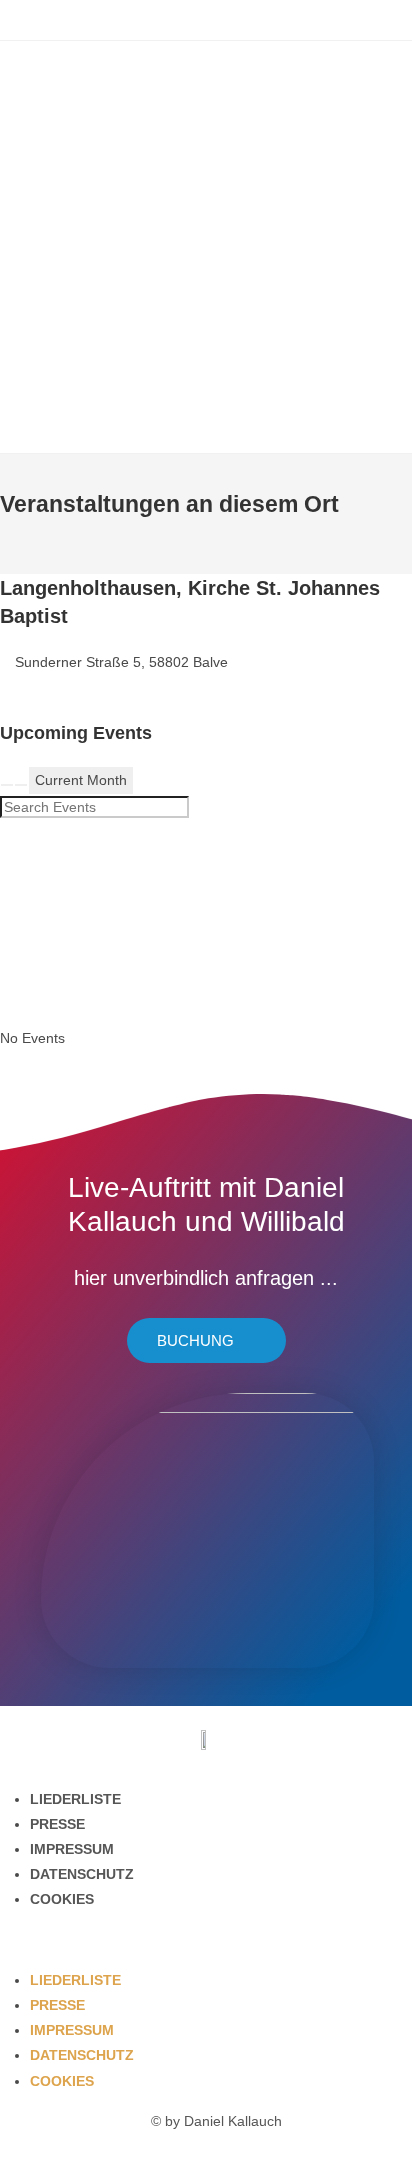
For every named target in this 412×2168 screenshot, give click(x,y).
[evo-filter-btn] (21, 785)
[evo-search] (7, 785)
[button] (206, 1940)
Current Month (81, 780)
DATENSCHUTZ (82, 1874)
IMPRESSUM (72, 1849)
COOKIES (62, 1899)
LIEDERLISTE (75, 1799)
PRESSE (57, 1824)
